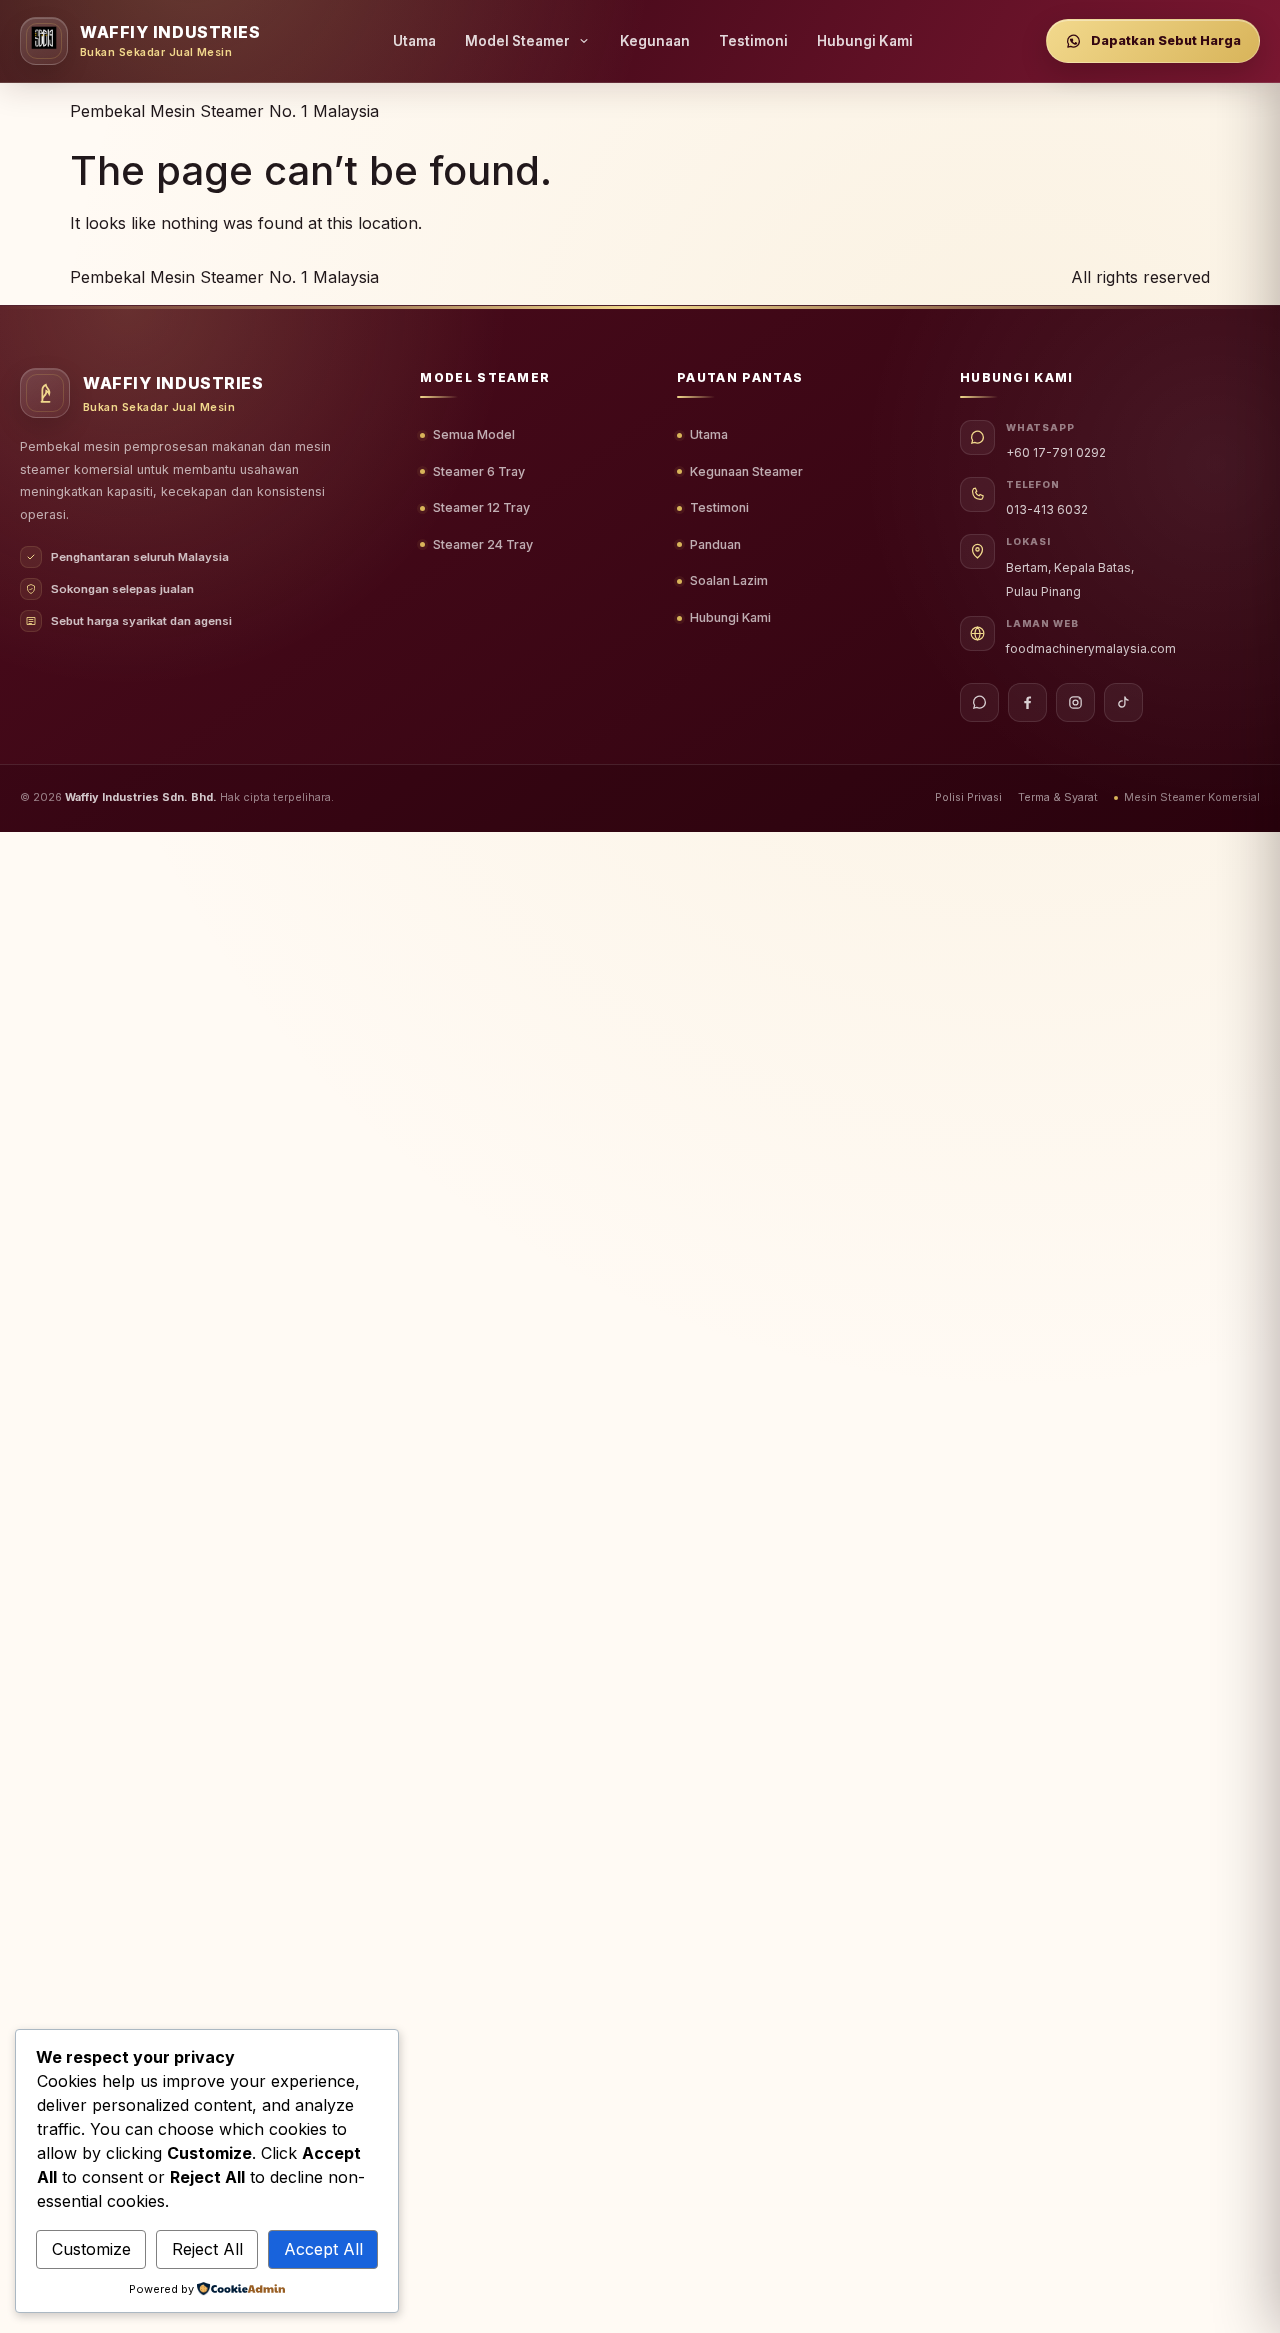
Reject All (207, 2249)
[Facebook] (1027, 702)
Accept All (323, 2249)
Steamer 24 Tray (483, 544)
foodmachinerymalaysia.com (1091, 649)
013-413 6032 (1047, 510)
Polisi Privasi (968, 797)
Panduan (715, 544)
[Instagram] (1075, 702)
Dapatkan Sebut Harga (1166, 40)
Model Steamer (517, 41)
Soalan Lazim (729, 580)
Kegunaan (655, 41)
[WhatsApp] (979, 702)
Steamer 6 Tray (479, 471)
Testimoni (753, 41)
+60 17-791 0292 (1056, 453)
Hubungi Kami (865, 41)
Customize (91, 2249)
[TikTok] (1123, 702)
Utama (414, 41)
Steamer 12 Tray (481, 507)
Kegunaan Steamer (746, 471)
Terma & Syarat (1058, 797)
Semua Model (474, 434)
